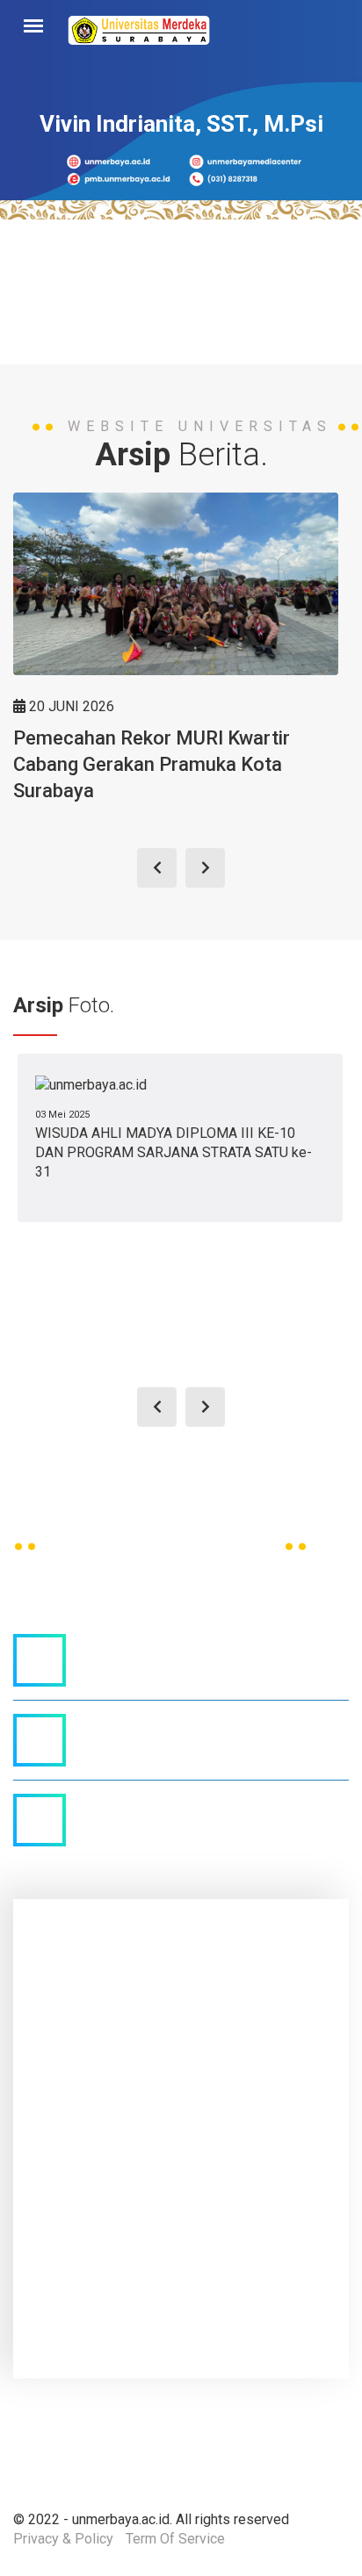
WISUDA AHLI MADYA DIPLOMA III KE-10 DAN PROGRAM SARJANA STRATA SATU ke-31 (174, 1153)
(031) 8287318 (141, 1726)
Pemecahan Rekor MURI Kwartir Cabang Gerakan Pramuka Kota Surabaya (152, 764)
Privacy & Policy (63, 2539)
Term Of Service (175, 2539)
